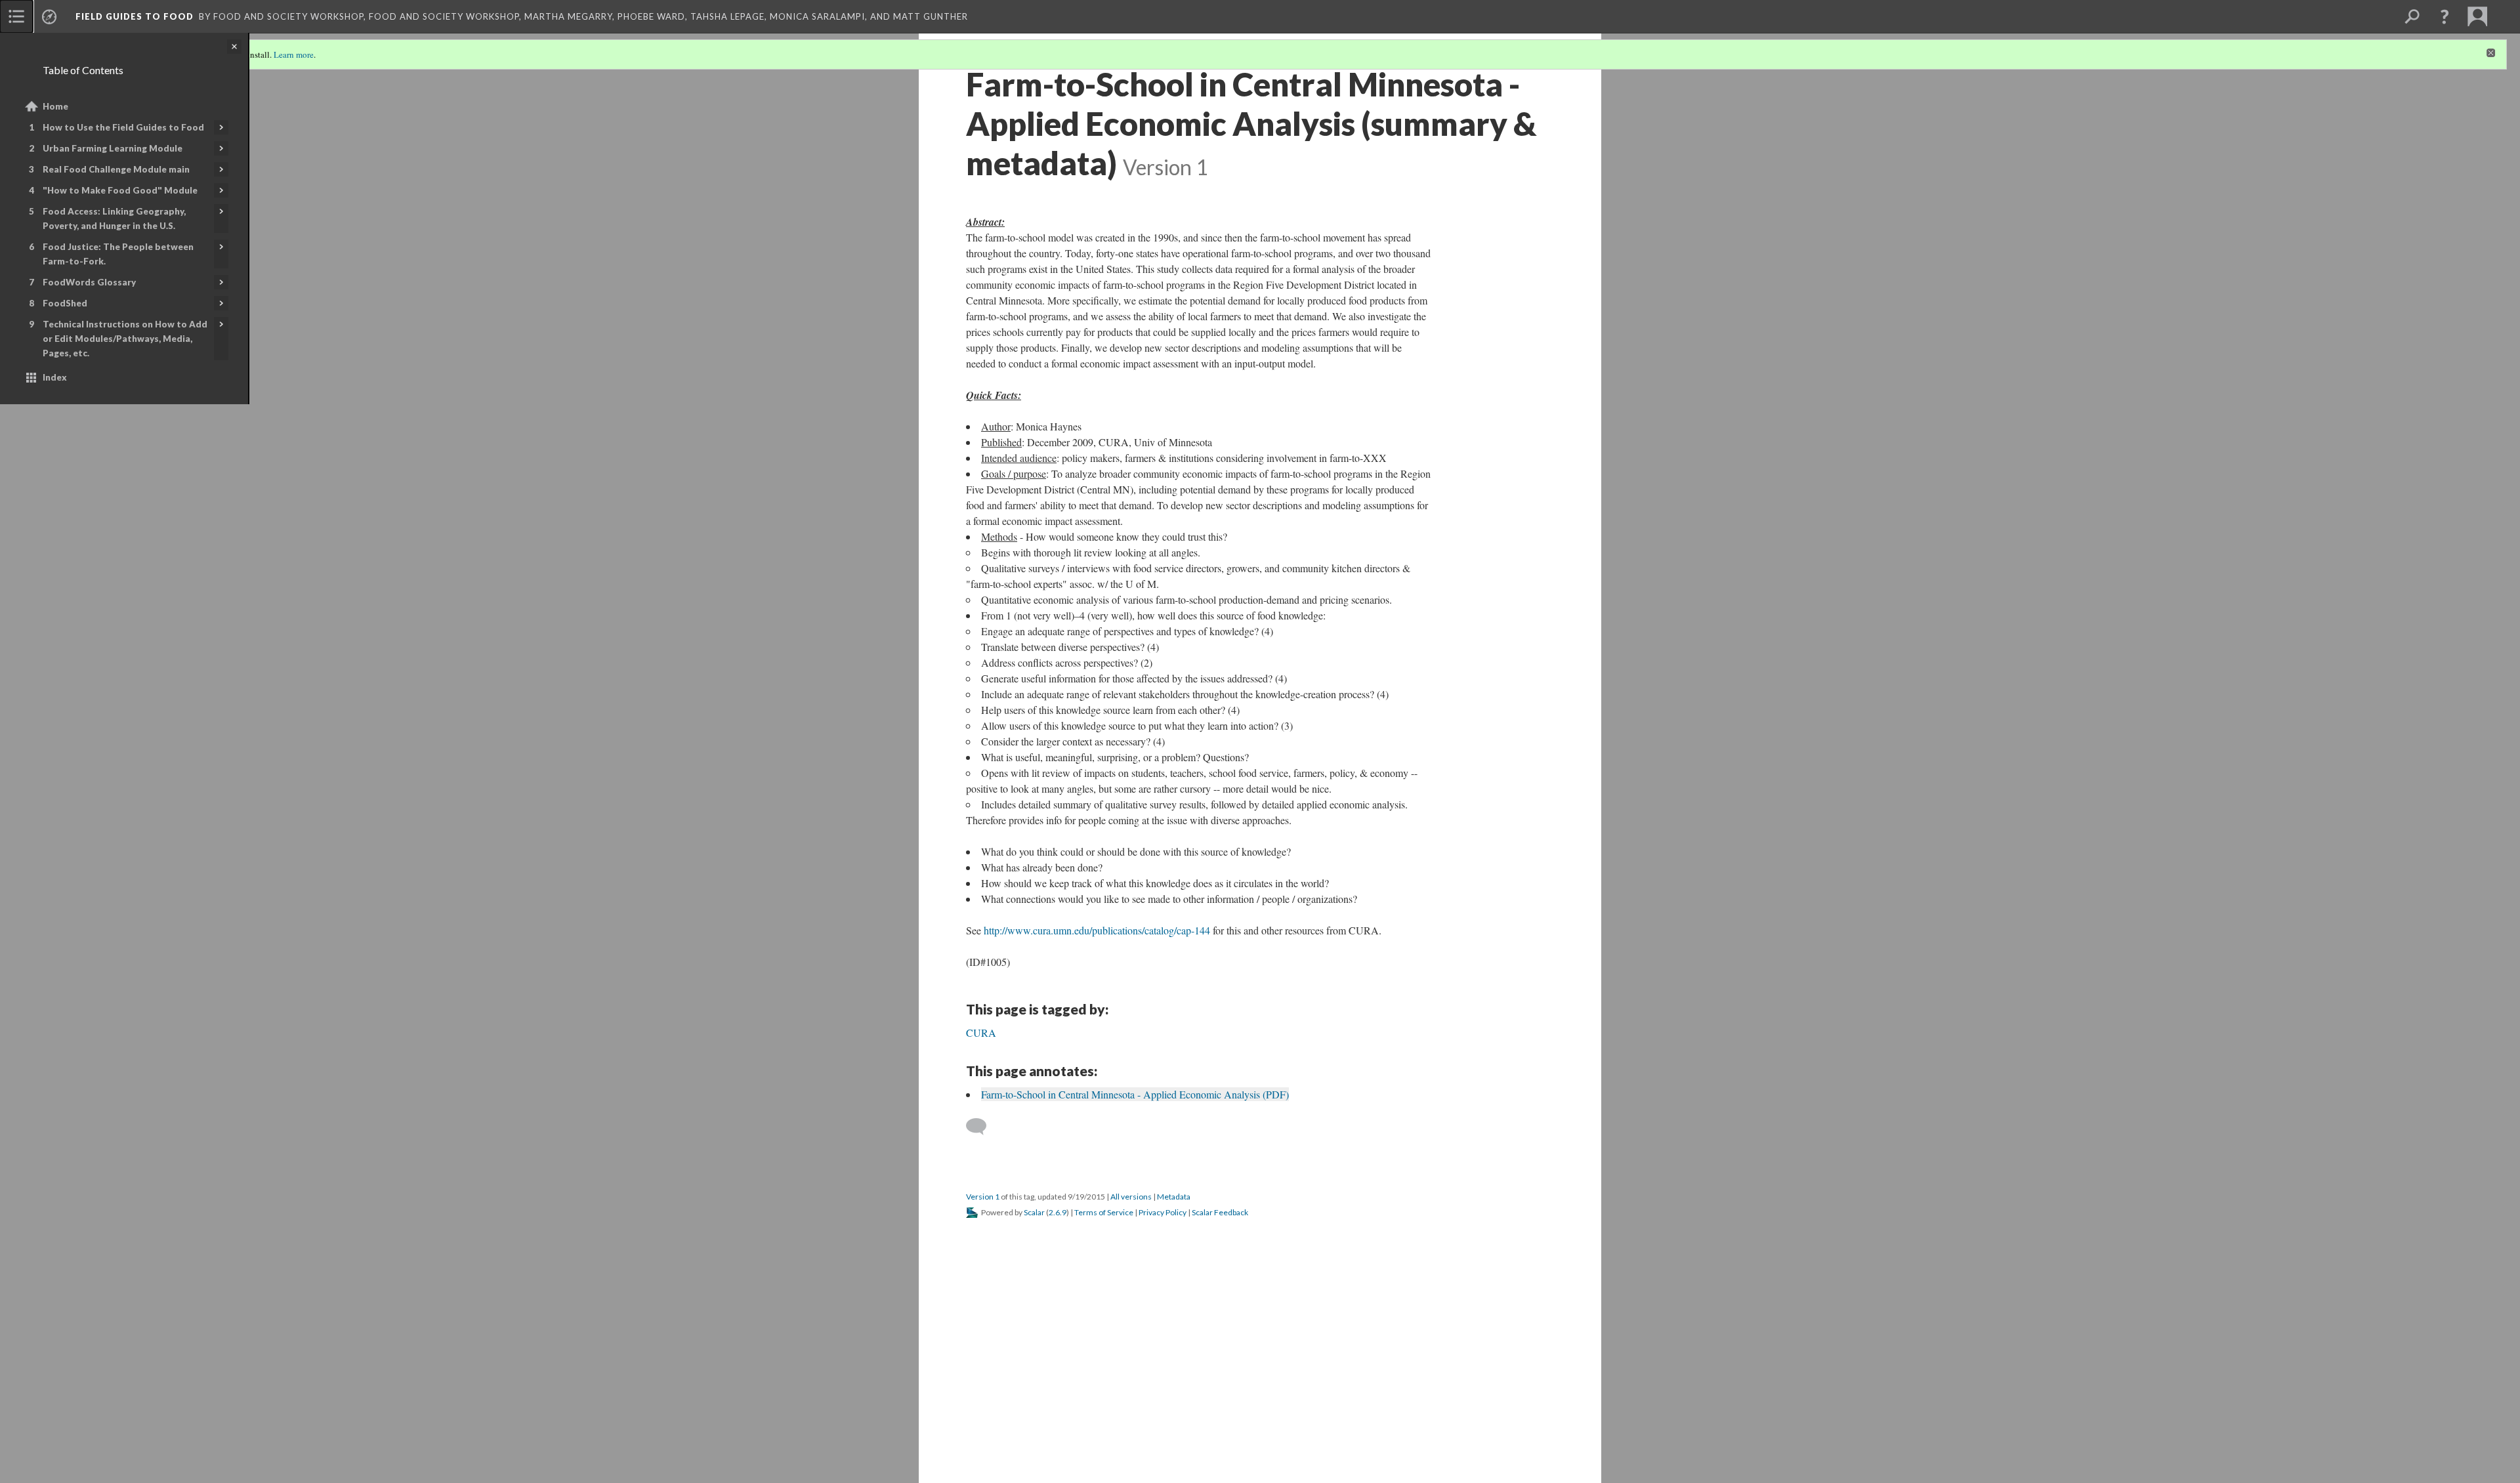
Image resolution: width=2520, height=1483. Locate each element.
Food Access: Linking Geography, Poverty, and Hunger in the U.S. (114, 219)
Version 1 (983, 1197)
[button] (2445, 16)
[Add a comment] (982, 1127)
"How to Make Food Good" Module (120, 190)
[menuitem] (16, 16)
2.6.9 (1058, 1212)
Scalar (1034, 1212)
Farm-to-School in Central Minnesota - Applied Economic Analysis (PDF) (1135, 1094)
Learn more (294, 54)
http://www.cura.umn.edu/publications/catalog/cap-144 (1097, 930)
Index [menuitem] (55, 377)
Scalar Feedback (1220, 1212)
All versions (1131, 1197)
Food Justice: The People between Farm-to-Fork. (118, 254)
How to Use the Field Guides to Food (123, 127)
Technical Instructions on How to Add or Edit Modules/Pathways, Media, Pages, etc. (125, 339)
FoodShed (65, 303)
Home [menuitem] (55, 106)
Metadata (1174, 1197)
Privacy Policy (1163, 1212)
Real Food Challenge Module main (116, 169)
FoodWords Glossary (89, 282)
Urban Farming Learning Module (113, 148)
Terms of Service (1104, 1212)
